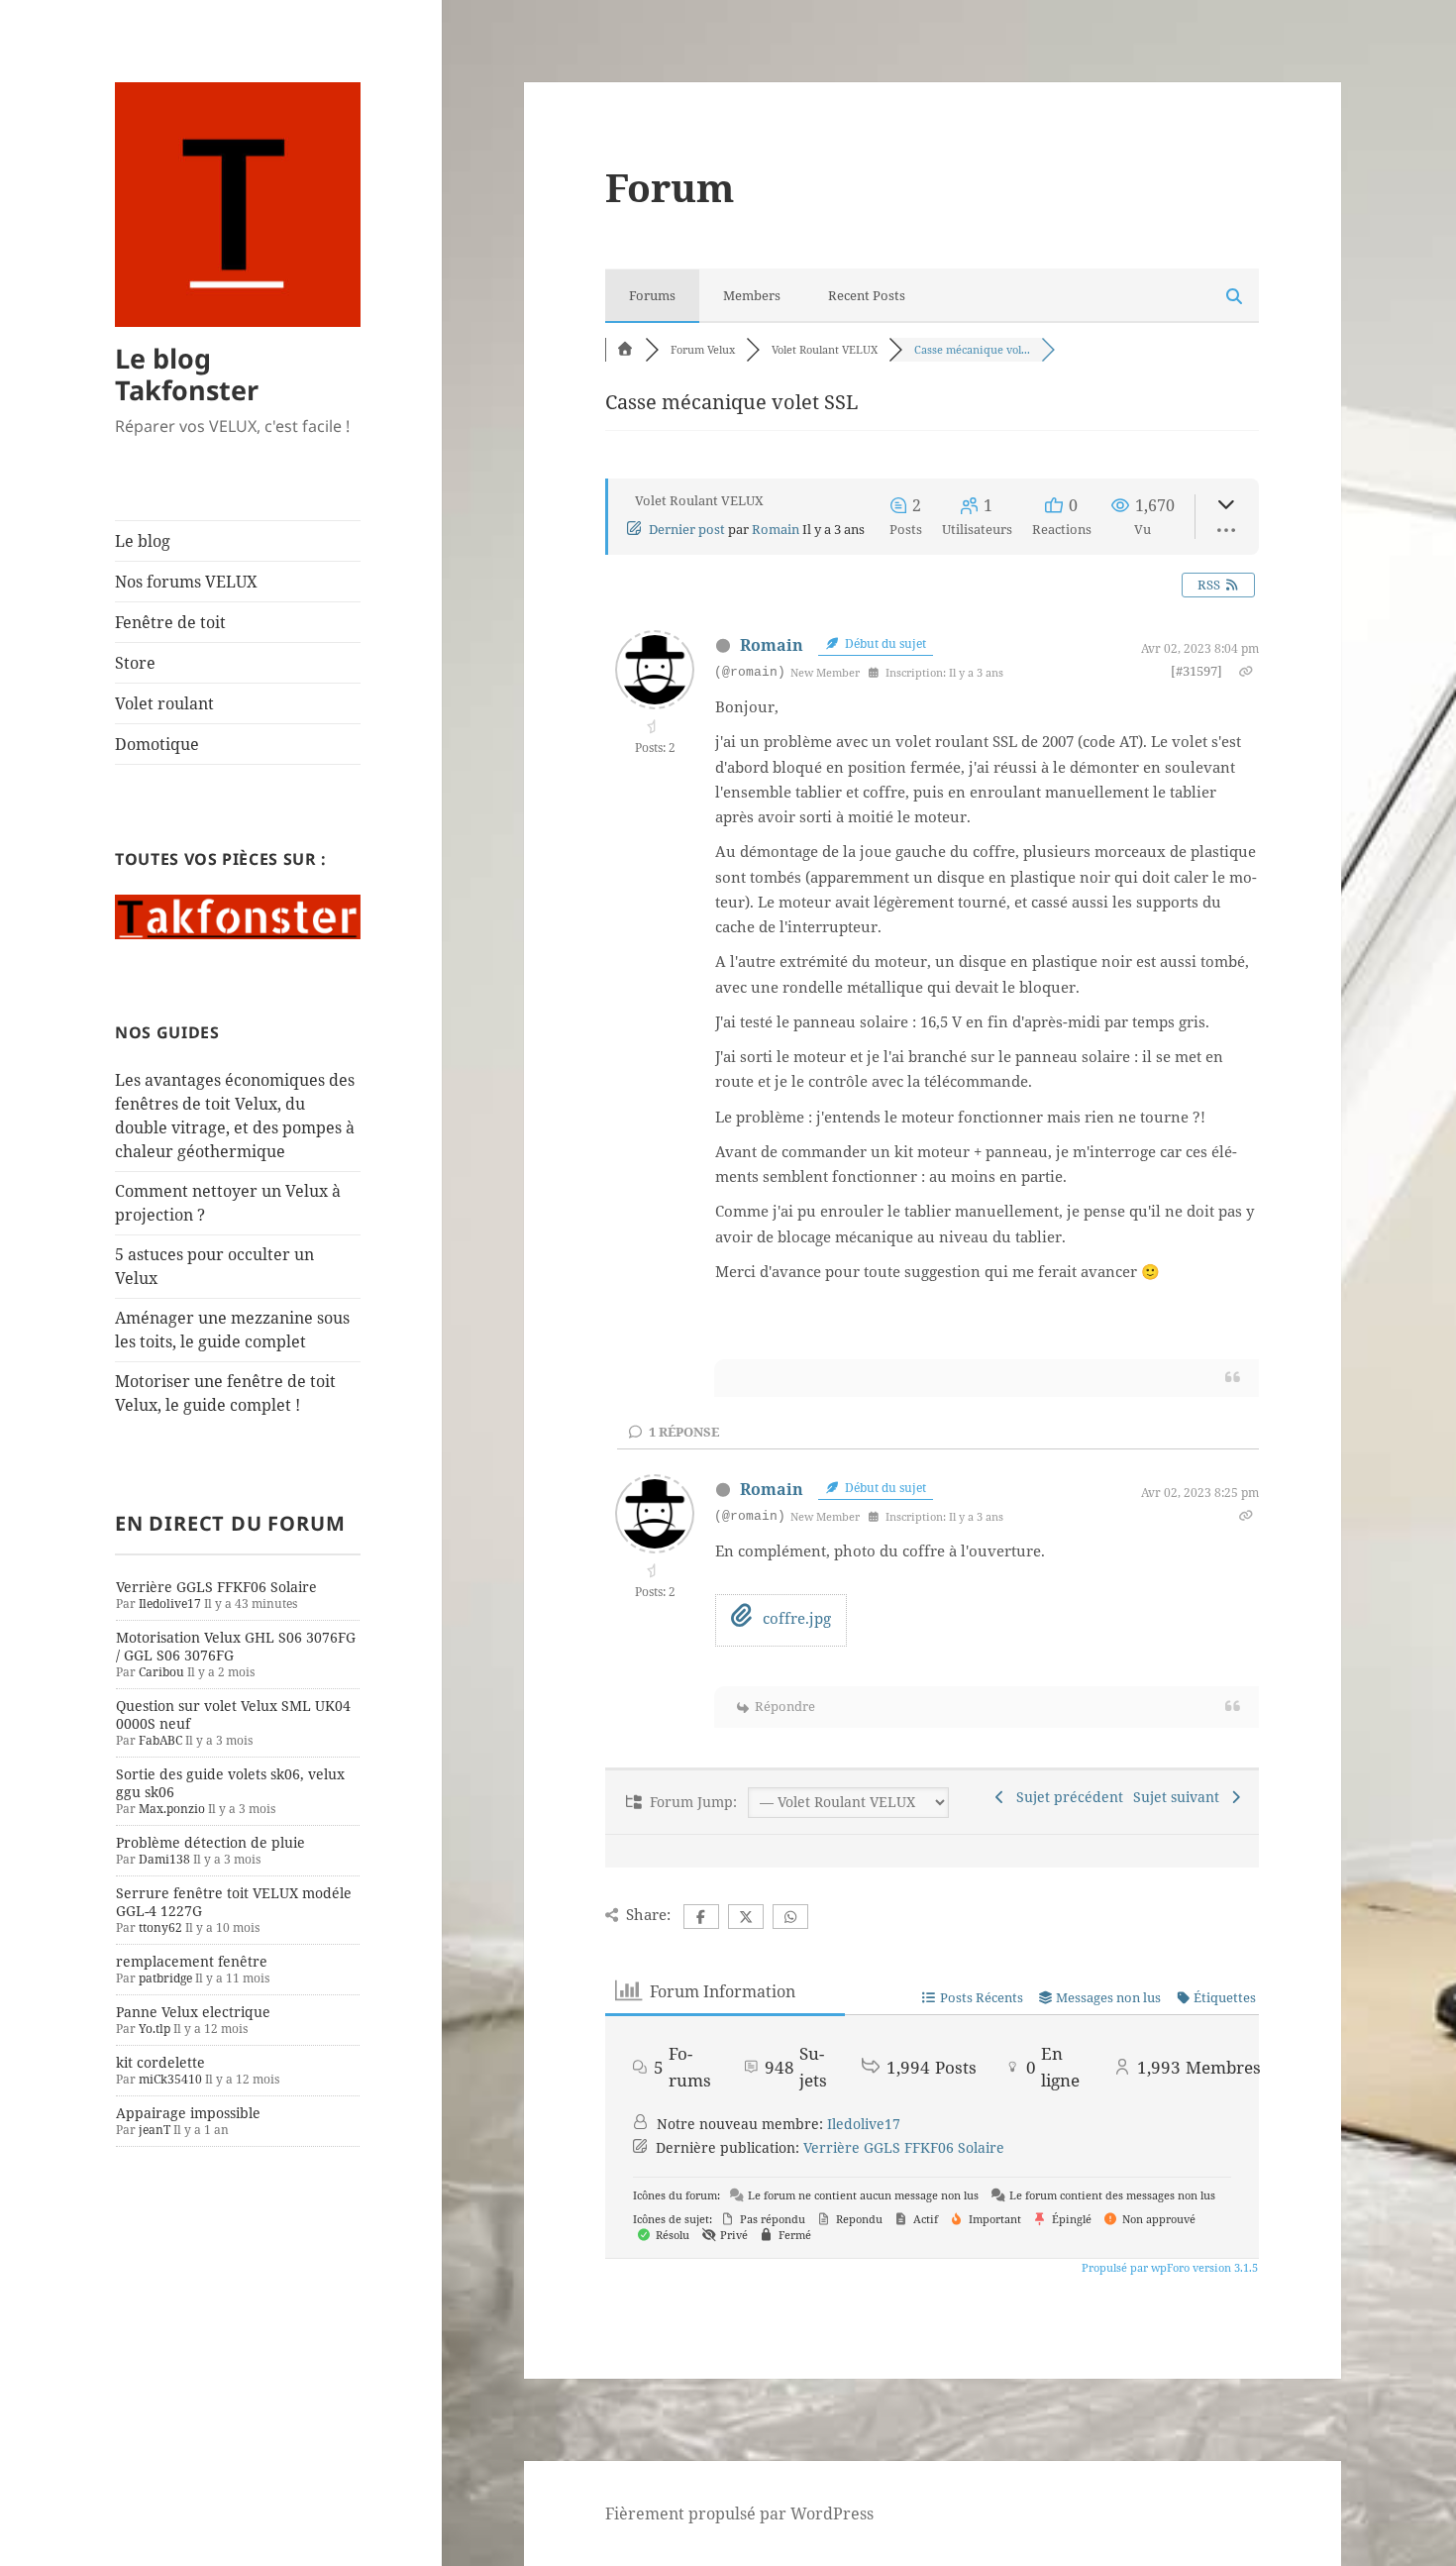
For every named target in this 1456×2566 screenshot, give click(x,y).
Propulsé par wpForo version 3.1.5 (1168, 2267)
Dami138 (164, 1859)
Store (135, 663)
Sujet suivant (1180, 1797)
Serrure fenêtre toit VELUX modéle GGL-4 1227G (234, 1902)
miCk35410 (170, 2079)
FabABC (160, 1740)
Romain (776, 529)
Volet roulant (164, 703)
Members (752, 295)
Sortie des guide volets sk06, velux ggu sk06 (230, 1783)
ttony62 (160, 1927)
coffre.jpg (795, 1618)
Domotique (157, 744)
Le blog (143, 541)
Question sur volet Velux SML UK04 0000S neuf (233, 1714)
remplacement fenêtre (192, 1961)
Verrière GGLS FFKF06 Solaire (216, 1587)
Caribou (161, 1672)
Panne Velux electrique (193, 2012)
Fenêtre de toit (170, 622)
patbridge (165, 1978)
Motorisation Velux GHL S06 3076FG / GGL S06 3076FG (236, 1646)
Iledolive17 (170, 1604)
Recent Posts (867, 295)
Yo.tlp (155, 2029)
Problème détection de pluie (210, 1842)
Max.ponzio (172, 1809)
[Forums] (625, 349)
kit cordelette (160, 2062)
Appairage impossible (188, 2113)
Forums (652, 295)
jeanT (155, 2130)
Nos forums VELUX (186, 582)
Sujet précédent (1066, 1797)
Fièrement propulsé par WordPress (739, 2513)
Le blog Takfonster (187, 374)
